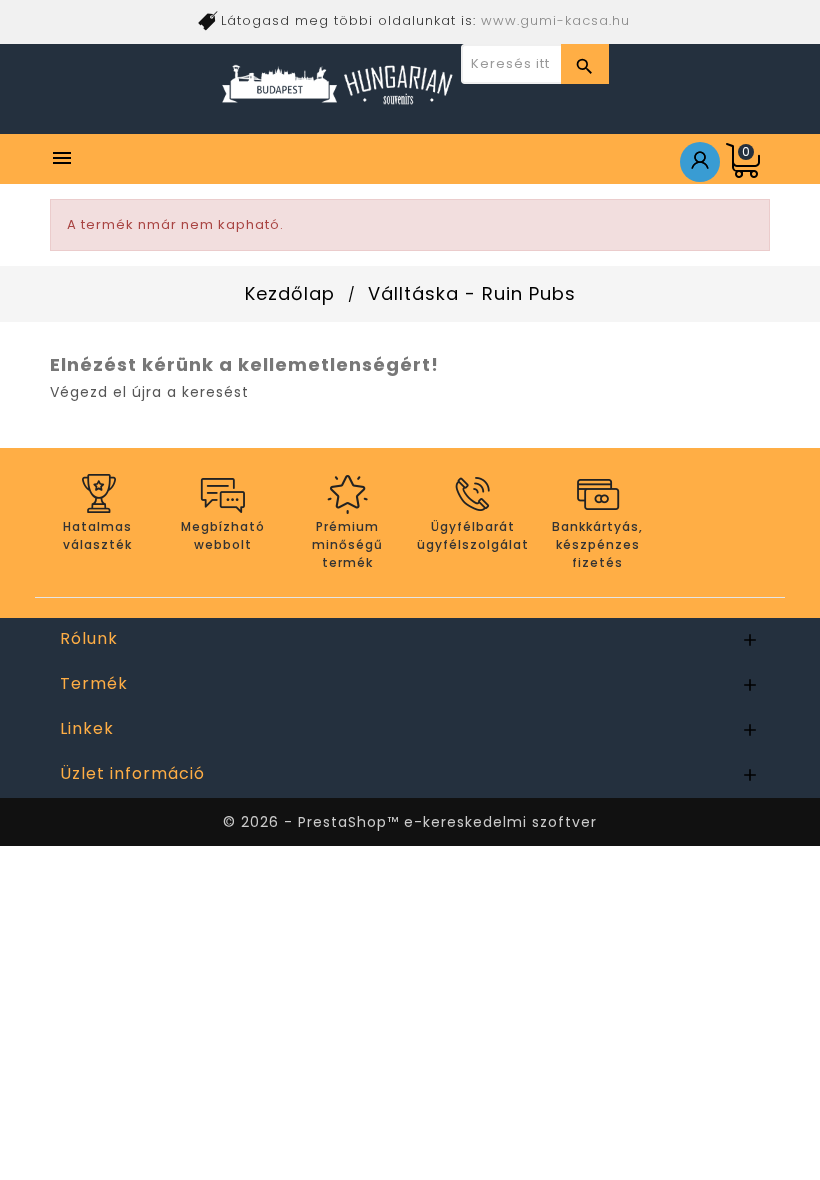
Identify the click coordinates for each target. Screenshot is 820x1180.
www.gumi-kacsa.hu (555, 20)
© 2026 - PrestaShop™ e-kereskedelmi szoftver (410, 822)
